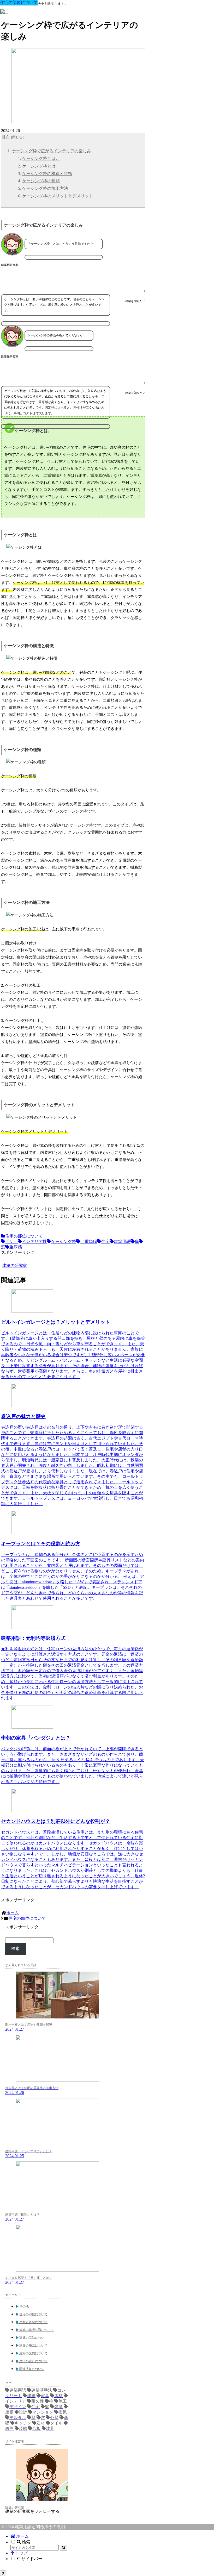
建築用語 (122, 1242)
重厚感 (16, 1247)
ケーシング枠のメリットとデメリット (58, 196)
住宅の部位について (24, 1236)
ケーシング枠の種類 (41, 181)
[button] (64, 2548)
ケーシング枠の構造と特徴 (47, 174)
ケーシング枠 (64, 1242)
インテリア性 (34, 1242)
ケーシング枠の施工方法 (45, 188)
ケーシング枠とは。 (41, 158)
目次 (5, 137)
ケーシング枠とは (39, 166)
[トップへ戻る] (3, 2573)
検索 (15, 1949)
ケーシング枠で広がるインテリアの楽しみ (51, 151)
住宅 (105, 1242)
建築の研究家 (15, 2508)
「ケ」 (11, 1242)
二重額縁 (89, 1242)
